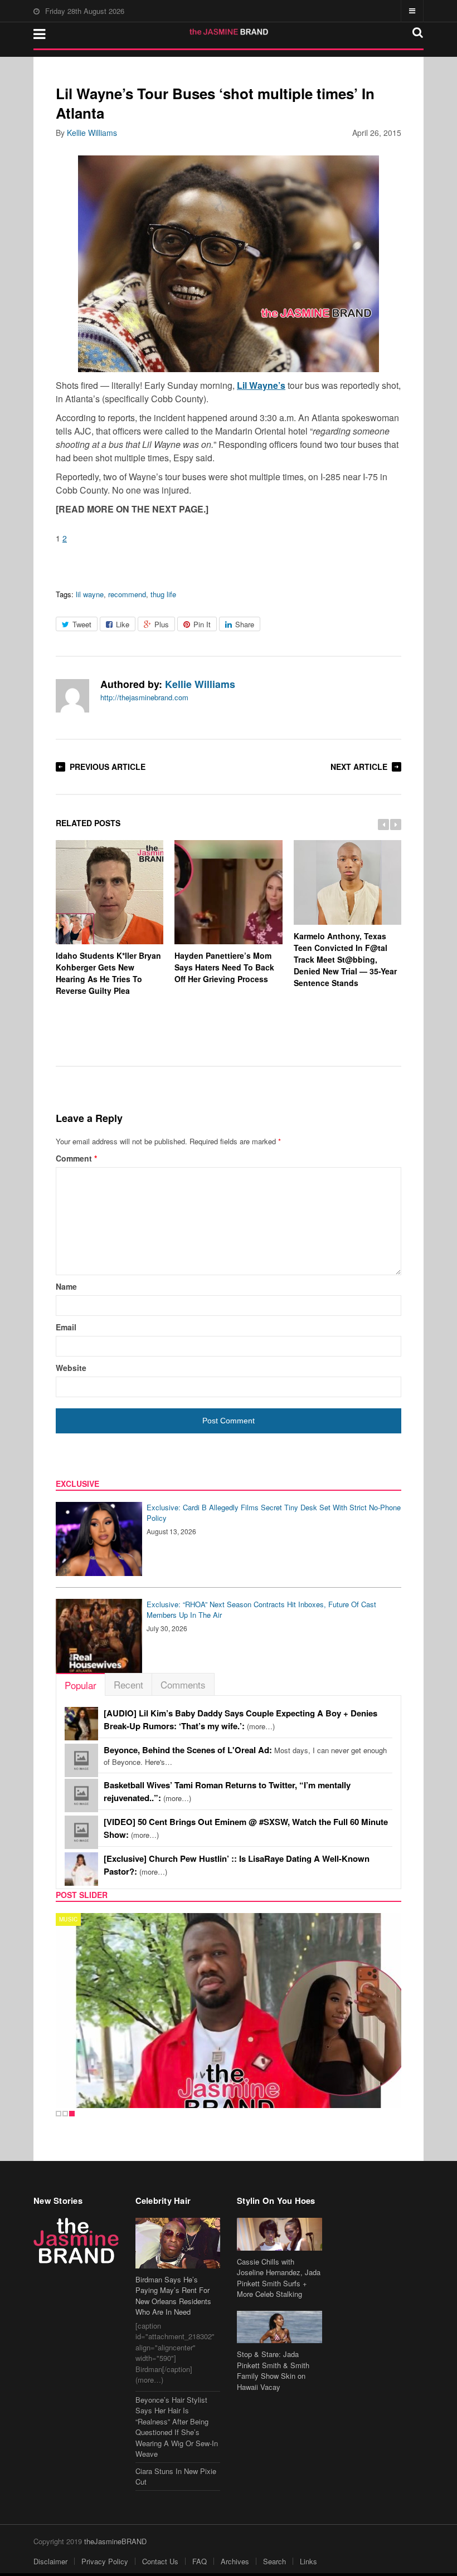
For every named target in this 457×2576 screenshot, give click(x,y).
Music (68, 1919)
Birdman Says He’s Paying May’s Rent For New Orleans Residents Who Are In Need (173, 2296)
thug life (163, 594)
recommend (127, 594)
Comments (183, 1684)
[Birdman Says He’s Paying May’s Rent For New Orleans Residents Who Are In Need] (178, 2243)
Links (308, 2561)
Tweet (82, 624)
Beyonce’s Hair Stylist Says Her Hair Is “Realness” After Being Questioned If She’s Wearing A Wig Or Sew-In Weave (177, 2427)
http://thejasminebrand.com (144, 697)
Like (123, 624)
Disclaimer (50, 2561)
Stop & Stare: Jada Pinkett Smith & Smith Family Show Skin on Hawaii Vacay (273, 2370)
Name (66, 1286)
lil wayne (90, 594)
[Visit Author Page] (72, 696)
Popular (81, 1685)
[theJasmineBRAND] (229, 32)
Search (274, 2561)
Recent (128, 1684)
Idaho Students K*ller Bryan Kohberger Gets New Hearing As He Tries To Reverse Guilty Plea (108, 973)
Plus (162, 624)
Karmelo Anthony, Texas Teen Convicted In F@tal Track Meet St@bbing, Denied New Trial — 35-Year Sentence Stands (345, 959)
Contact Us (160, 2561)
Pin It (202, 624)
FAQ (200, 2561)
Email (66, 1327)
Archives (235, 2561)
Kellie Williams (92, 133)
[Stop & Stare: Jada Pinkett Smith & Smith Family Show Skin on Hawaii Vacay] (279, 2327)
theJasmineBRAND (115, 2541)
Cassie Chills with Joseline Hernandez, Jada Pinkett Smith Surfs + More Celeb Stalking (279, 2278)
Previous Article (108, 767)
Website (71, 1368)
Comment (76, 1158)
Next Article (359, 767)
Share (245, 624)
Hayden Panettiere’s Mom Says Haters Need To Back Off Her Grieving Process (224, 967)
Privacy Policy (105, 2561)
